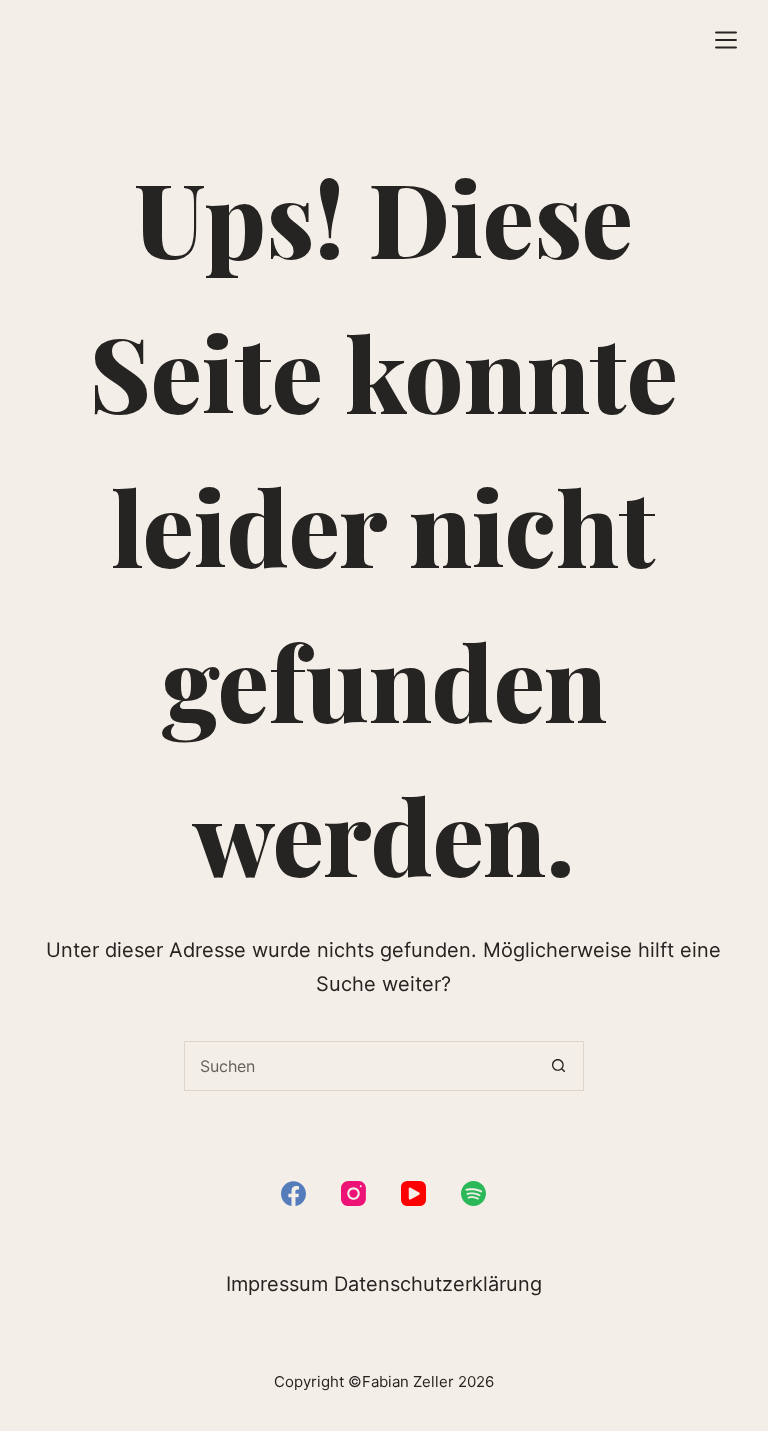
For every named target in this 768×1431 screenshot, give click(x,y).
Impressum (277, 1284)
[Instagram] (353, 1193)
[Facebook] (293, 1193)
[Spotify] (473, 1193)
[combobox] (360, 1066)
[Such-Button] (559, 1066)
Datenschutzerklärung (438, 1284)
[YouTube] (413, 1193)
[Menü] (726, 40)
